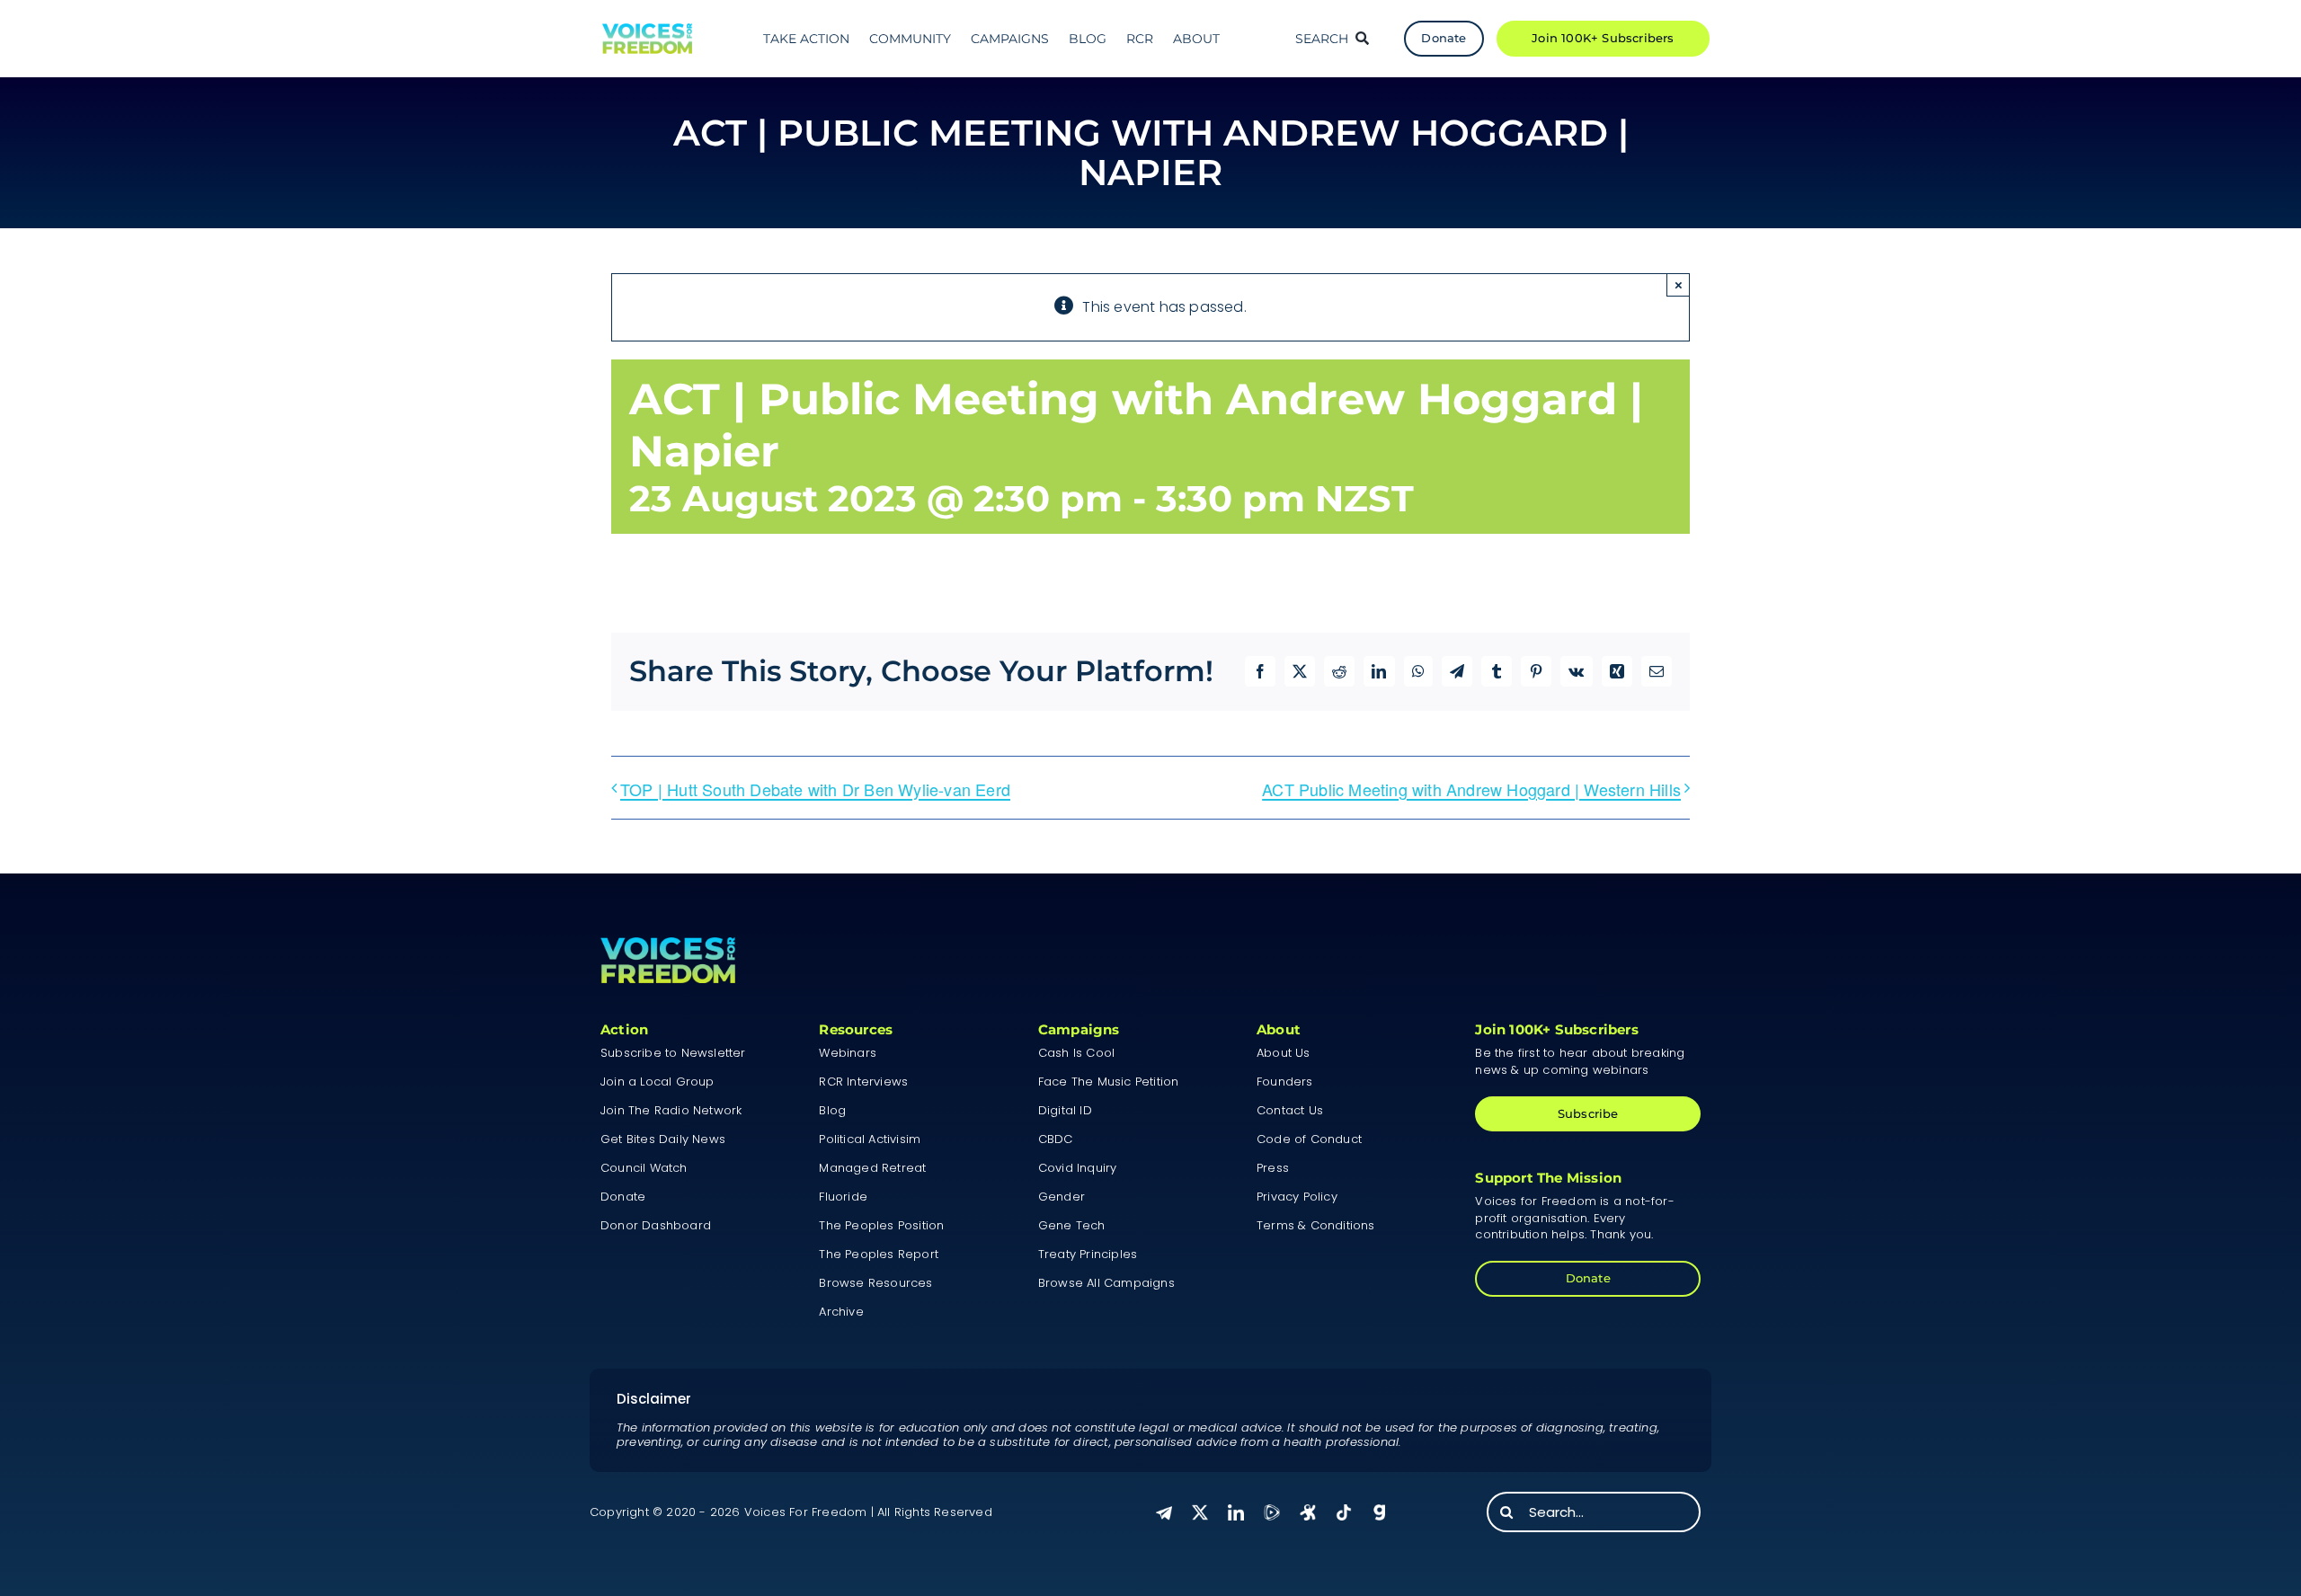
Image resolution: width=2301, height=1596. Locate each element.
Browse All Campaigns (1106, 1283)
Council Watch (644, 1168)
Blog (832, 1110)
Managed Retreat (872, 1168)
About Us (1284, 1053)
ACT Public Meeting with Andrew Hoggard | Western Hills (1471, 789)
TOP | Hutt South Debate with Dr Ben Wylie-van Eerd (815, 789)
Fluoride (843, 1197)
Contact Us (1290, 1110)
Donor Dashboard (656, 1225)
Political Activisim (870, 1139)
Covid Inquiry (1078, 1168)
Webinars (848, 1053)
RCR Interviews (863, 1082)
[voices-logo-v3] (647, 30)
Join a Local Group (657, 1082)
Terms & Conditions (1316, 1225)
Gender (1062, 1197)
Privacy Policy (1297, 1197)
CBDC (1056, 1139)
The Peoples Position (881, 1225)
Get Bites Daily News (663, 1139)
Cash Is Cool (1076, 1053)
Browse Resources (875, 1283)
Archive (841, 1312)
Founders (1285, 1082)
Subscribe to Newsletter (673, 1053)
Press (1273, 1168)
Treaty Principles (1088, 1254)
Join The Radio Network (671, 1110)
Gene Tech (1072, 1225)
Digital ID (1065, 1110)
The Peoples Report (879, 1254)
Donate (623, 1197)
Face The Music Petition (1109, 1082)
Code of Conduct (1309, 1139)
